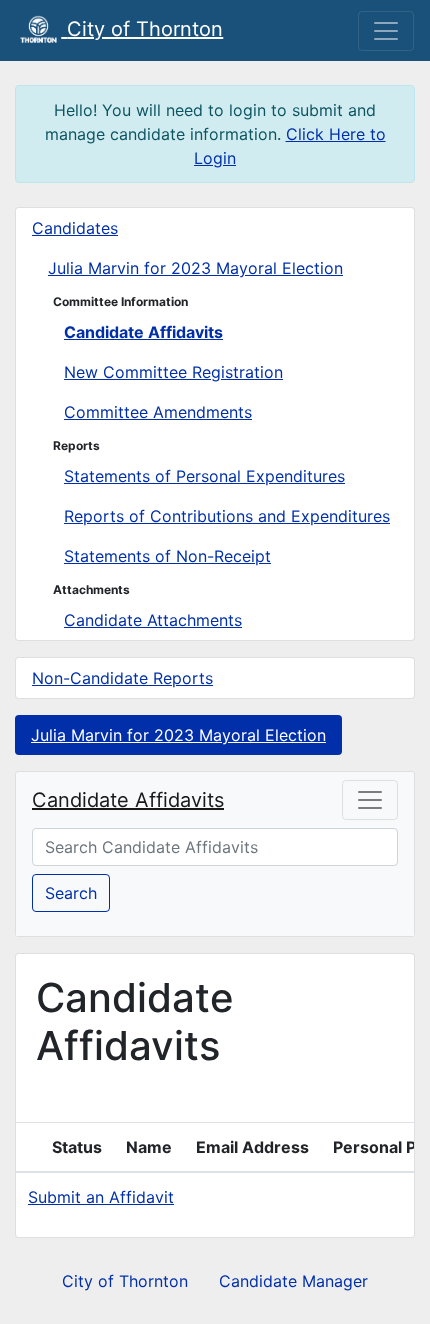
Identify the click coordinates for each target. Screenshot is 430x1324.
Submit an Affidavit (101, 1197)
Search (71, 893)
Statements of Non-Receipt (167, 556)
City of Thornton (125, 1281)
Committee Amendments (158, 412)
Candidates (75, 228)
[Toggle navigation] (386, 31)
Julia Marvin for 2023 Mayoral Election (195, 268)
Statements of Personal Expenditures (204, 476)
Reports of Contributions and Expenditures (227, 516)
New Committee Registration (173, 372)
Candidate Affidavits (143, 332)
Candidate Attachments (153, 620)
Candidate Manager (293, 1281)
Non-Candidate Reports (122, 678)
